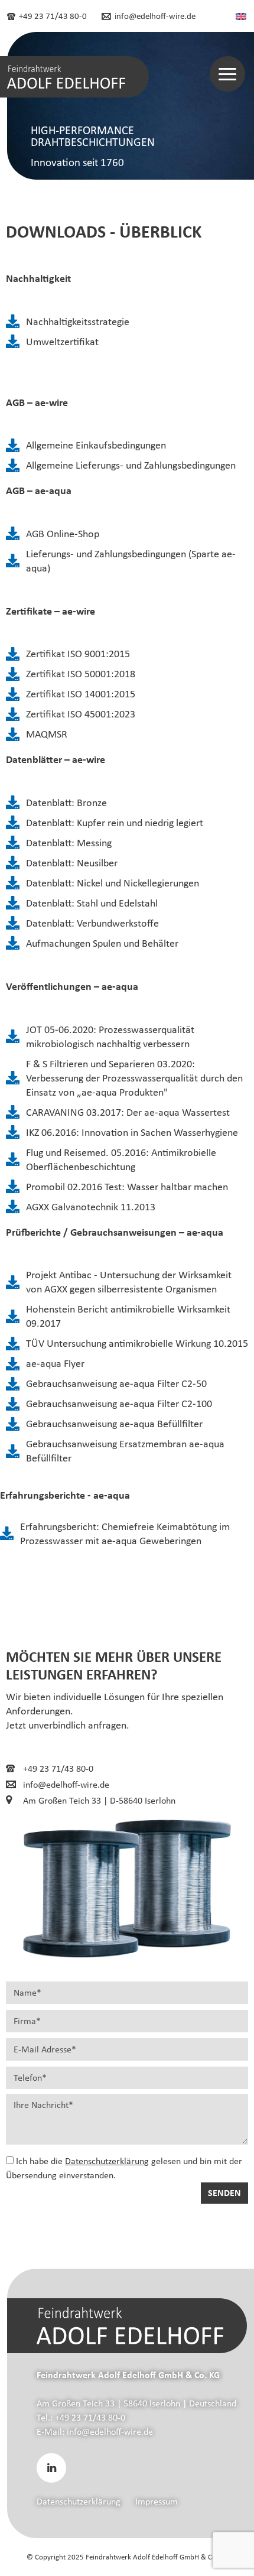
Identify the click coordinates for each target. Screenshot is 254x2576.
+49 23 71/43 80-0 (52, 16)
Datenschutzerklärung (107, 2161)
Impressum (157, 2501)
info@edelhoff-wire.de (154, 16)
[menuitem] (241, 16)
